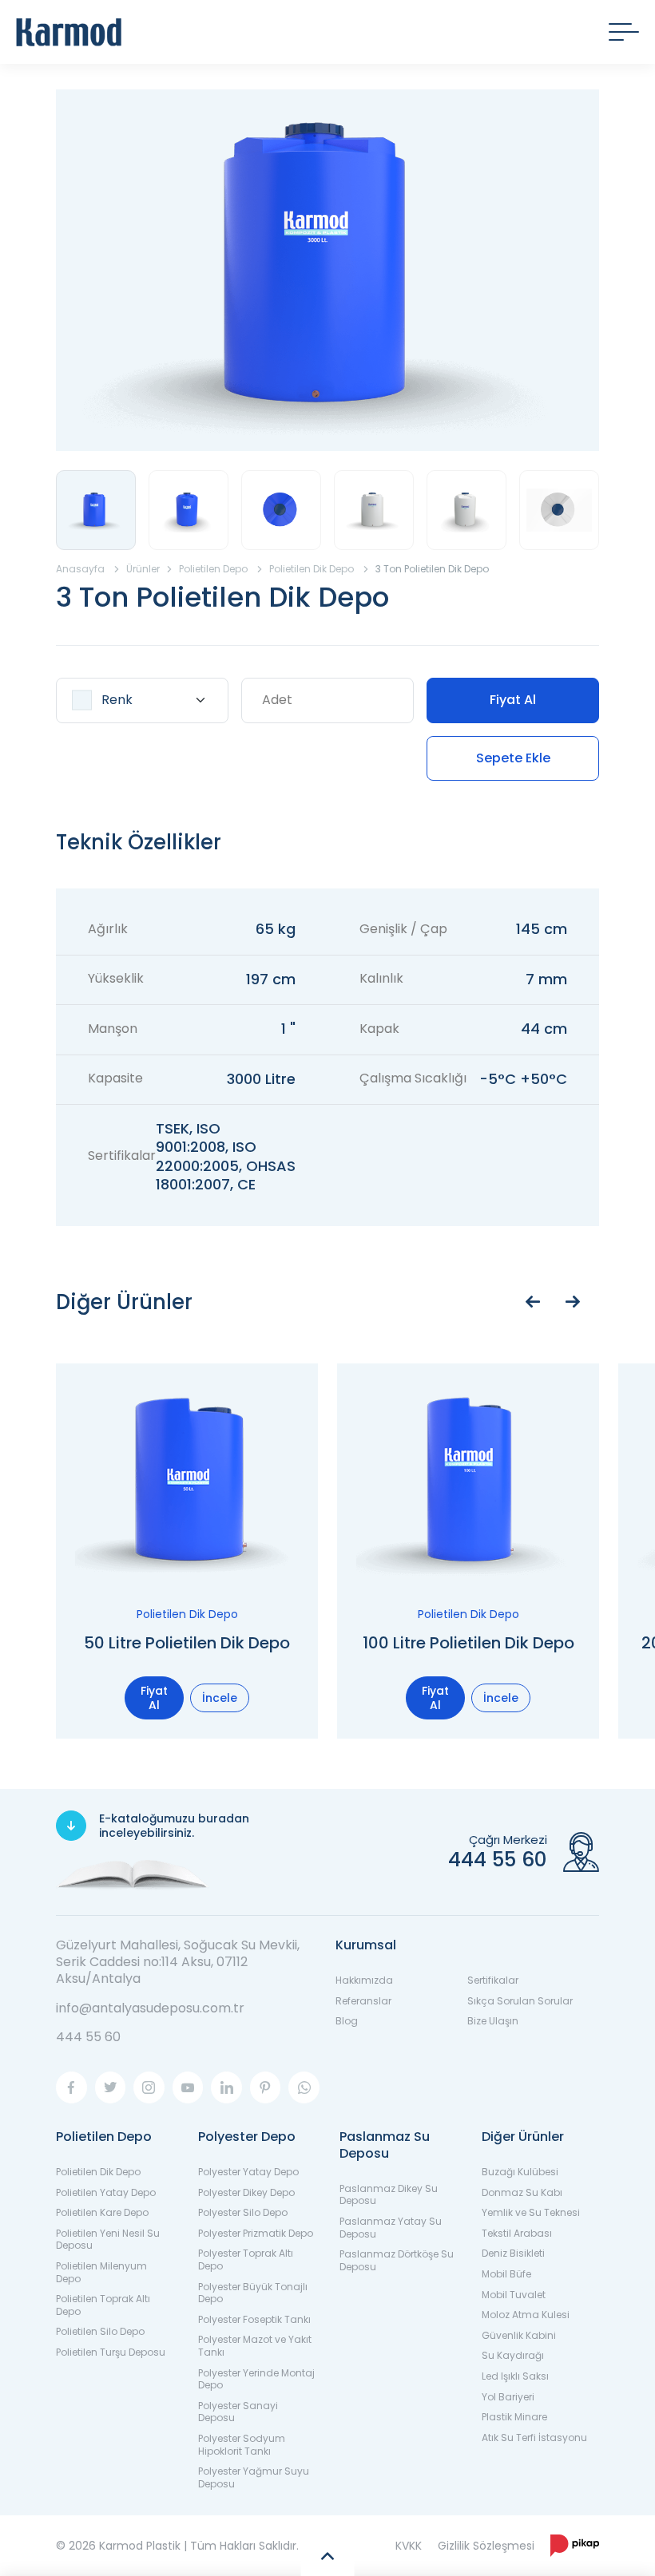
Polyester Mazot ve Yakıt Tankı (255, 2346)
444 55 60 (88, 2037)
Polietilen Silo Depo (100, 2331)
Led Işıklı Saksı (515, 2376)
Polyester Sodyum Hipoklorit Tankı (242, 2445)
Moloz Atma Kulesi (526, 2315)
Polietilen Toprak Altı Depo (103, 2305)
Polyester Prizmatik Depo (256, 2233)
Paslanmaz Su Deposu (385, 2145)
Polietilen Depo (104, 2137)
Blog (347, 2021)
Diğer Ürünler (523, 2137)
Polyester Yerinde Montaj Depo (256, 2379)
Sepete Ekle (513, 758)
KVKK (409, 2546)
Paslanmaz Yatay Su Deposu (391, 2228)
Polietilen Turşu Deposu (111, 2352)
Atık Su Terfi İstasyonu (534, 2438)
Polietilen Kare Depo (102, 2212)
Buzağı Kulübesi (520, 2172)
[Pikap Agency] (575, 2546)
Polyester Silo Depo (243, 2212)
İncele (220, 1698)
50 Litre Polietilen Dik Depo (187, 1643)
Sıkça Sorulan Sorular (520, 2001)
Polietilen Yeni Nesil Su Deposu (108, 2240)
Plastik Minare (514, 2417)
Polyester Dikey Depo (246, 2192)
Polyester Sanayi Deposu (238, 2412)
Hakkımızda (364, 1980)
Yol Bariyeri (508, 2397)
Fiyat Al (513, 700)
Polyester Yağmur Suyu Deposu (254, 2477)
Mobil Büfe (506, 2274)
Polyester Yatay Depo (248, 2172)
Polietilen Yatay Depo (106, 2192)
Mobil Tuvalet (514, 2295)
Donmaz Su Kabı (522, 2192)
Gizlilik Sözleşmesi (486, 2546)
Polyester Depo (247, 2137)
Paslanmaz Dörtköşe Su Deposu (397, 2260)
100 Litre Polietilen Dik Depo (468, 1643)
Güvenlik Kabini (519, 2335)
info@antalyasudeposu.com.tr (150, 2008)
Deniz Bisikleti (513, 2253)
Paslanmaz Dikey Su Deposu (389, 2195)
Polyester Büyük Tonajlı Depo (253, 2293)
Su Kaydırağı (513, 2355)
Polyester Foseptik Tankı (254, 2319)
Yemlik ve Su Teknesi (531, 2212)
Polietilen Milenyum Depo (101, 2272)
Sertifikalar (493, 1980)
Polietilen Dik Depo (98, 2172)
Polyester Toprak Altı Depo (246, 2259)
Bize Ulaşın (493, 2021)
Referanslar (363, 2001)
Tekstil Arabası (517, 2233)
